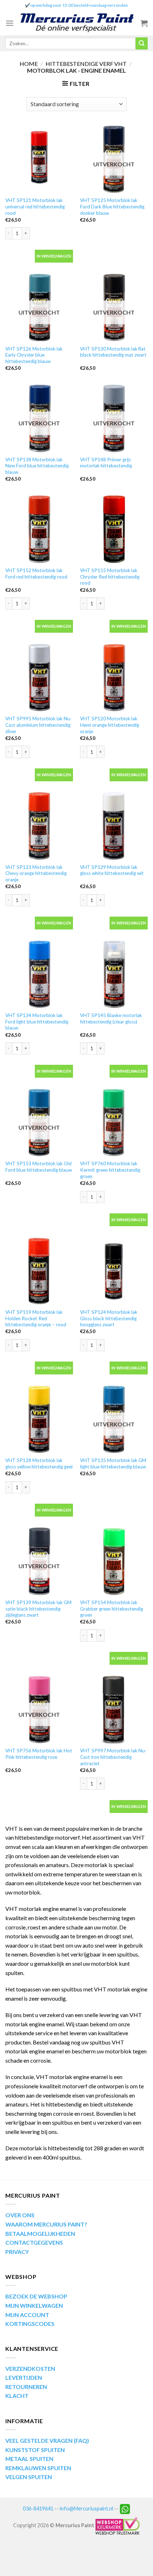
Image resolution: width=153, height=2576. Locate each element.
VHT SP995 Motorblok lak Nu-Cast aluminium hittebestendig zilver (39, 725)
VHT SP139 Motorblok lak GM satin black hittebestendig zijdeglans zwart (38, 1609)
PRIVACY (17, 2252)
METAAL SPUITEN (29, 2459)
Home (29, 64)
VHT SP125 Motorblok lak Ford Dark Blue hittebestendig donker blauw (112, 206)
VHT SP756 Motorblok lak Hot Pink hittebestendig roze (39, 1754)
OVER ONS (20, 2215)
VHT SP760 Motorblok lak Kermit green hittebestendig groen (110, 1170)
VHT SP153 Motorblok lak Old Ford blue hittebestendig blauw (39, 1167)
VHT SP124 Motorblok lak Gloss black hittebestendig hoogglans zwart (109, 1318)
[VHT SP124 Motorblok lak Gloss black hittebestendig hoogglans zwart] (114, 1271)
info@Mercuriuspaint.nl (86, 2508)
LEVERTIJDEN (24, 2377)
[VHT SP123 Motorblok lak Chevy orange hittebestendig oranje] (39, 826)
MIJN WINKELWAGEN (34, 2305)
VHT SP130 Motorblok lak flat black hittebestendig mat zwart (113, 352)
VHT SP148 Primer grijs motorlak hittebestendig (106, 463)
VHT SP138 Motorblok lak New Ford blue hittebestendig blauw (37, 466)
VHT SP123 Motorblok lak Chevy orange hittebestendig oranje (36, 873)
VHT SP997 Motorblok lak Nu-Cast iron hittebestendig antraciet (113, 1757)
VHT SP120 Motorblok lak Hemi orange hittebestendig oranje (110, 725)
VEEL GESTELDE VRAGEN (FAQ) (47, 2440)
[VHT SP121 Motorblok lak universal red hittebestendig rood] (39, 159)
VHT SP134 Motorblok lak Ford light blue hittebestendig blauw (37, 1022)
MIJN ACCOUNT (27, 2315)
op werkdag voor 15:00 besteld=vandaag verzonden (79, 5)
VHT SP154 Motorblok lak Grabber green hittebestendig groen (112, 1609)
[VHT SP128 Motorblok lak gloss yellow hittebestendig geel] (39, 1419)
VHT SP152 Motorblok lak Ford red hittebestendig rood (36, 574)
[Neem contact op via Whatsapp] (125, 2508)
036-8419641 (38, 2508)
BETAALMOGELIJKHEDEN (40, 2233)
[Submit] (142, 43)
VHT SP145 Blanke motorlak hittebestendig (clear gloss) (111, 1019)
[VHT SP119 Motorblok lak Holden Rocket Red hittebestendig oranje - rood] (39, 1271)
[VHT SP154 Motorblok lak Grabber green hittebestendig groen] (114, 1561)
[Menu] (10, 23)
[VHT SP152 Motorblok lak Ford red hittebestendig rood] (39, 529)
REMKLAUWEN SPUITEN (38, 2468)
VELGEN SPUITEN (29, 2477)
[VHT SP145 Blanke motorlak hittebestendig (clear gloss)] (114, 974)
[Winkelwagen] (144, 23)
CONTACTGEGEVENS (34, 2242)
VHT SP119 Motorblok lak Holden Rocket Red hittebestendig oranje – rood (36, 1318)
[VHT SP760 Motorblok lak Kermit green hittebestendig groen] (114, 1123)
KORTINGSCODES (30, 2324)
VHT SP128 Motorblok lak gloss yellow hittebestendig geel (39, 1463)
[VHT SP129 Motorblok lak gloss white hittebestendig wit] (114, 826)
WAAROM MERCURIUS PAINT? (46, 2224)
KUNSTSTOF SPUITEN (35, 2450)
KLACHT (17, 2396)
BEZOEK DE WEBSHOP (36, 2296)
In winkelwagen (54, 256)
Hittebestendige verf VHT (86, 64)
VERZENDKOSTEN (30, 2368)
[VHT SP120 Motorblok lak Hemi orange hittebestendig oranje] (114, 678)
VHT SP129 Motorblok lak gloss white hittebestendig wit (112, 870)
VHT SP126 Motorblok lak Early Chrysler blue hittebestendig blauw (34, 355)
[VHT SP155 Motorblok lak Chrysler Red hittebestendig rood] (114, 529)
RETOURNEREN (26, 2387)
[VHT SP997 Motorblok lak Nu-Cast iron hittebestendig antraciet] (114, 1710)
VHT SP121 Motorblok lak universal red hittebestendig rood (35, 206)
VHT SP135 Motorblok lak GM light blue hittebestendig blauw (113, 1463)
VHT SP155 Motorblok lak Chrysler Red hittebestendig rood (110, 577)
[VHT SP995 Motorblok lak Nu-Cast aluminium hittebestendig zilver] (39, 678)
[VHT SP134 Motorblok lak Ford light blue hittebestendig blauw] (39, 974)
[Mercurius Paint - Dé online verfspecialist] (77, 23)
